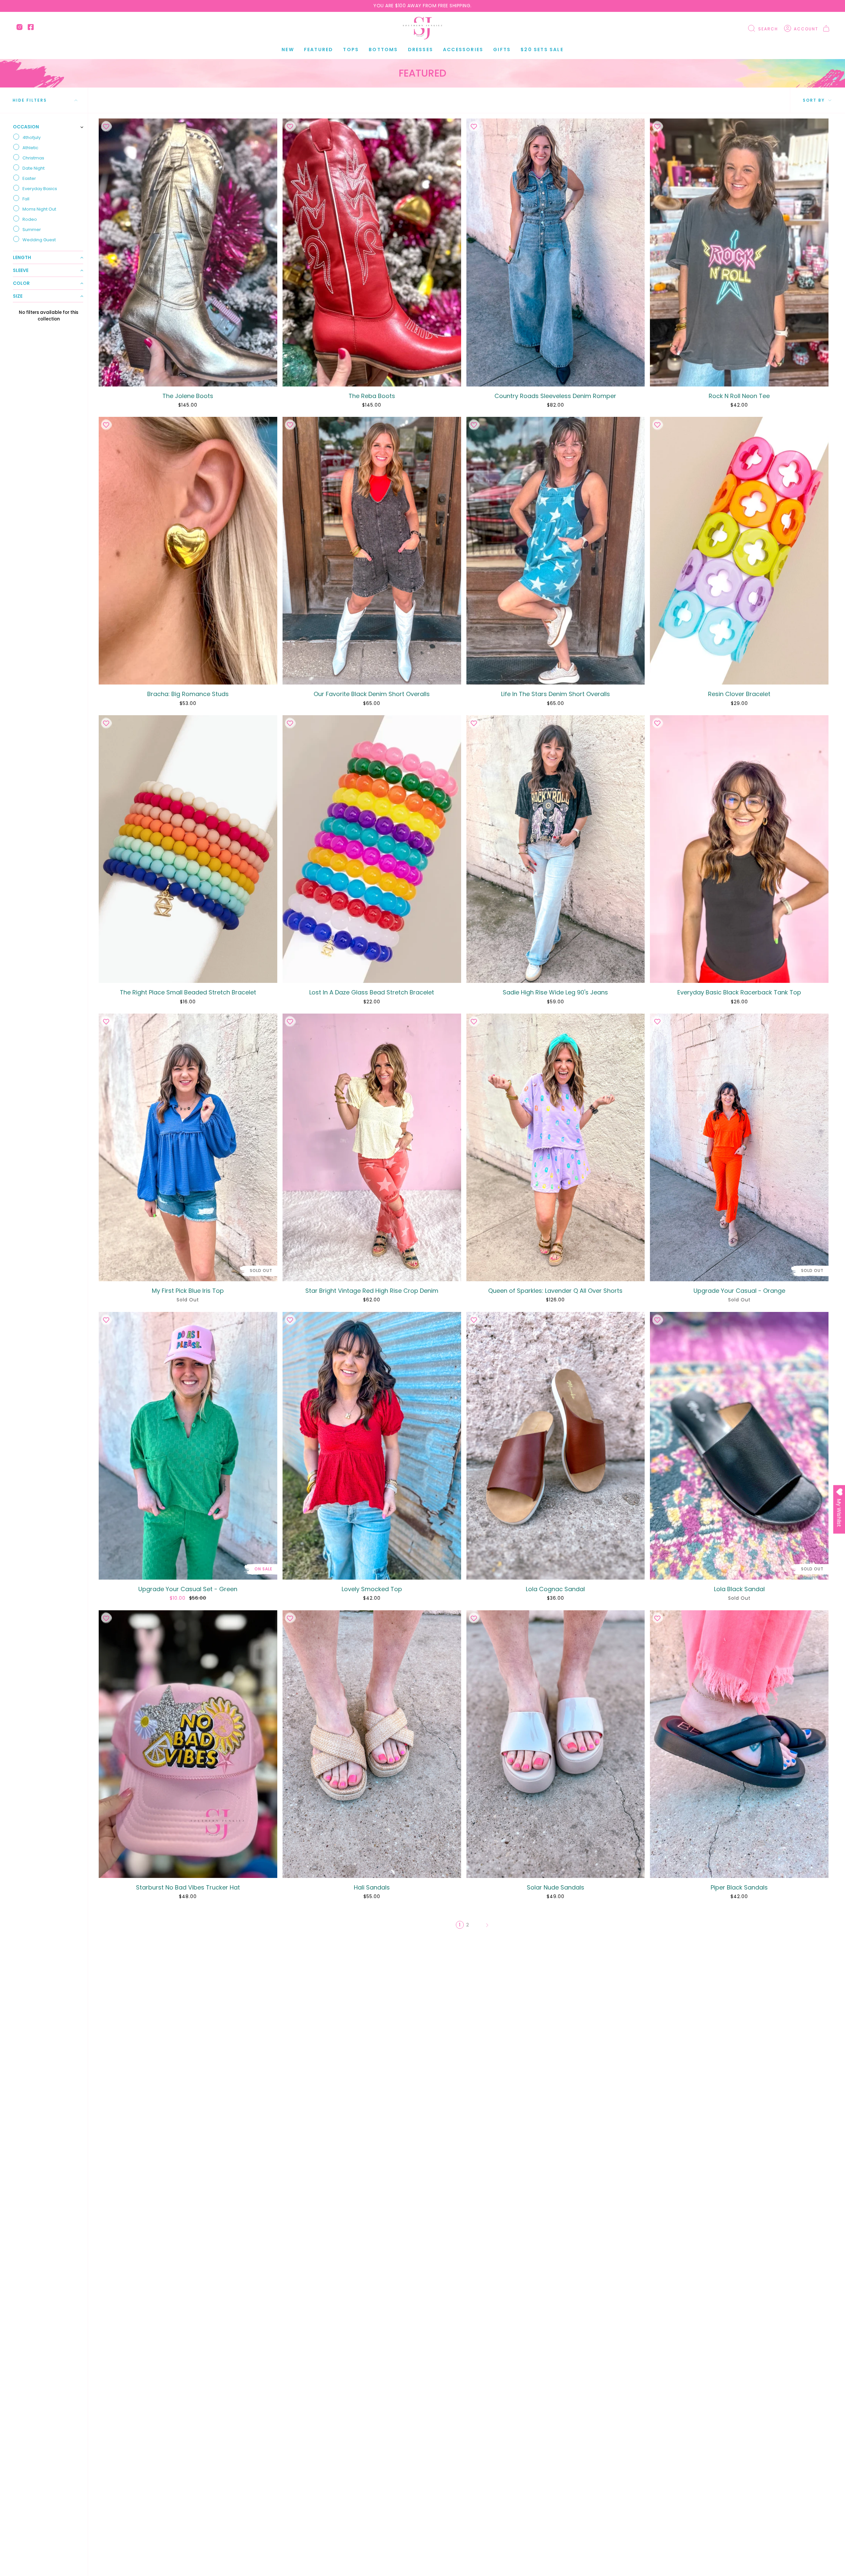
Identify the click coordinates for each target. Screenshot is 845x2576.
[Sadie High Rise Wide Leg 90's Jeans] (556, 849)
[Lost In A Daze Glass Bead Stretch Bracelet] (372, 849)
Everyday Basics (40, 189)
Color (21, 283)
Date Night (34, 168)
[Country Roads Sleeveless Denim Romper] (556, 252)
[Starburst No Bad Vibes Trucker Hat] (188, 1744)
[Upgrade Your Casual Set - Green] (188, 1446)
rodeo (30, 219)
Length (22, 257)
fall (26, 199)
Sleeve (21, 270)
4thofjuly (32, 137)
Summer (32, 230)
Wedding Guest (39, 240)
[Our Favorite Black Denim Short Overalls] (372, 551)
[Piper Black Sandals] (739, 1744)
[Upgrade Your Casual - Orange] (739, 1147)
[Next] (487, 1925)
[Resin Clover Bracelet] (739, 551)
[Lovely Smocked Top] (372, 1446)
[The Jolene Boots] (188, 252)
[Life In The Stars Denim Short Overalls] (556, 551)
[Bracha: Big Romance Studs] (188, 551)
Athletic (30, 148)
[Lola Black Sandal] (739, 1446)
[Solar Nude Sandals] (556, 1744)
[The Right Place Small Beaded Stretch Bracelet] (188, 849)
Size (18, 296)
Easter (29, 178)
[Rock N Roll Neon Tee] (739, 252)
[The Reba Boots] (372, 252)
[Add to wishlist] (106, 126)
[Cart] (826, 28)
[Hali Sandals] (372, 1744)
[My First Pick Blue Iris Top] (188, 1147)
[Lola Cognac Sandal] (556, 1446)
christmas (33, 158)
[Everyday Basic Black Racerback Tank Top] (739, 849)
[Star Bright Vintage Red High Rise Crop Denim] (372, 1147)
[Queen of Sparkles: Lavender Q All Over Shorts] (556, 1147)
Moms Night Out (39, 209)
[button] (319, 50)
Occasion (26, 127)
